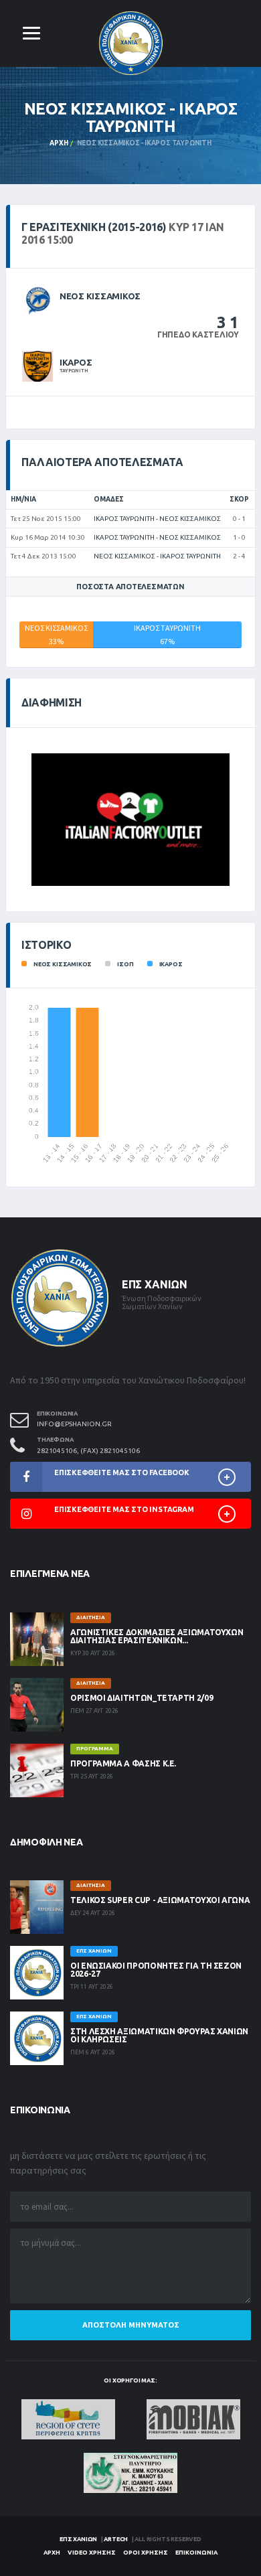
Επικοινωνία (196, 2553)
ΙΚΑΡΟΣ (76, 362)
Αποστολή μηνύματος (131, 2325)
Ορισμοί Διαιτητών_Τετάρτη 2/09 (142, 1698)
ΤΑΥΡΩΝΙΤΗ (74, 370)
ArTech (116, 2539)
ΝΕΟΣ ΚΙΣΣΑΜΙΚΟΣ (100, 296)
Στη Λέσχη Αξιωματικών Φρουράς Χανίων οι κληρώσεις (159, 2035)
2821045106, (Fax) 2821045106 (88, 1451)
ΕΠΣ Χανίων (78, 2539)
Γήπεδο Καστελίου (198, 334)
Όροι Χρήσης (146, 2553)
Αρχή (59, 143)
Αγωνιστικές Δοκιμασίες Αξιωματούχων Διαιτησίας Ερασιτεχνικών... (157, 1636)
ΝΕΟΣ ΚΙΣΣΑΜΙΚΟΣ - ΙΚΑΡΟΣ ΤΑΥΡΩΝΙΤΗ (157, 556)
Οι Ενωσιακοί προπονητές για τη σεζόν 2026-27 (156, 1970)
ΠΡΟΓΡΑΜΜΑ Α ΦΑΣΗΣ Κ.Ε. (123, 1763)
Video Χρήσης (92, 2553)
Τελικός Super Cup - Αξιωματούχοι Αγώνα (160, 1900)
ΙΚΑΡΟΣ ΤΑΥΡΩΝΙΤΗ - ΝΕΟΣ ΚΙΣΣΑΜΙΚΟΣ (157, 519)
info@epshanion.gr (74, 1424)
